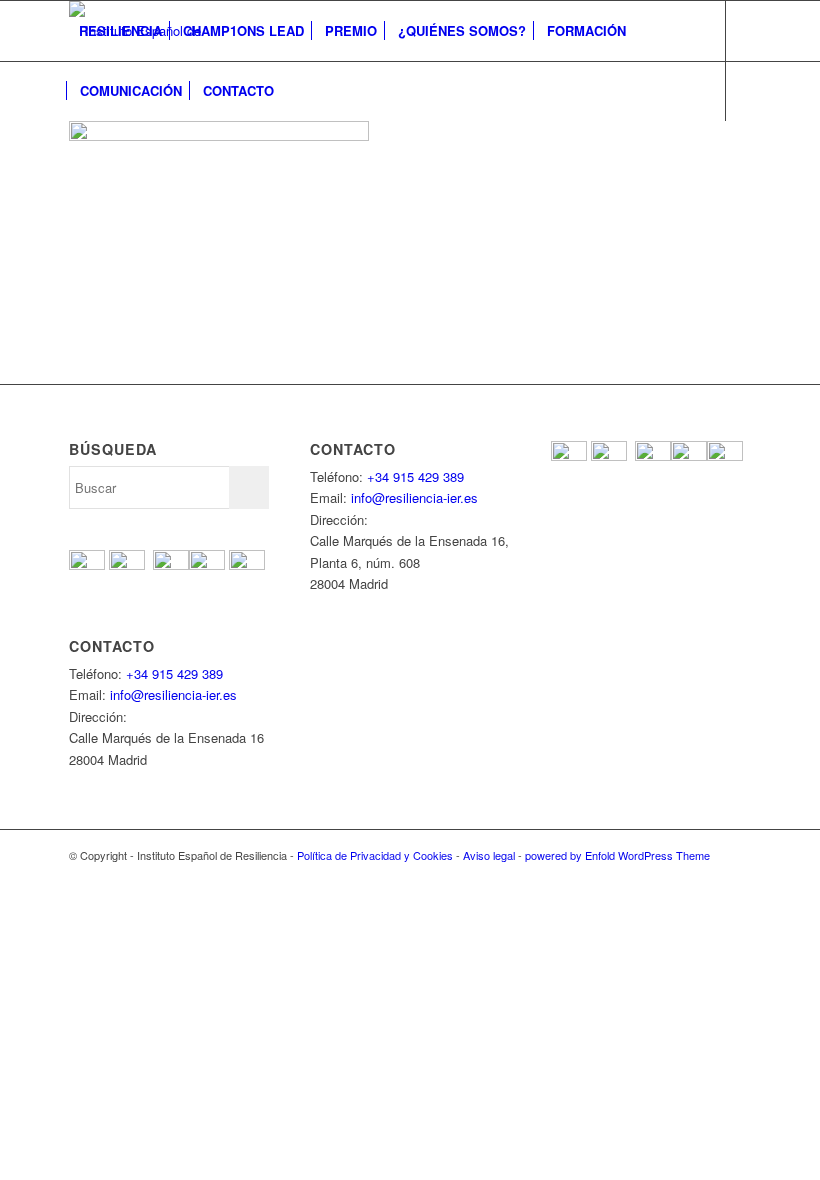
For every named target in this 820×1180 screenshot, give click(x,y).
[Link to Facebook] (75, 150)
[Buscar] (300, 91)
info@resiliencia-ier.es (173, 694)
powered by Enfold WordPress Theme (617, 855)
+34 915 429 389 (174, 673)
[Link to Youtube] (135, 150)
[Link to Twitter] (105, 150)
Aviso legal (489, 855)
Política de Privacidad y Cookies (375, 855)
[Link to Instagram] (165, 150)
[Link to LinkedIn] (195, 150)
